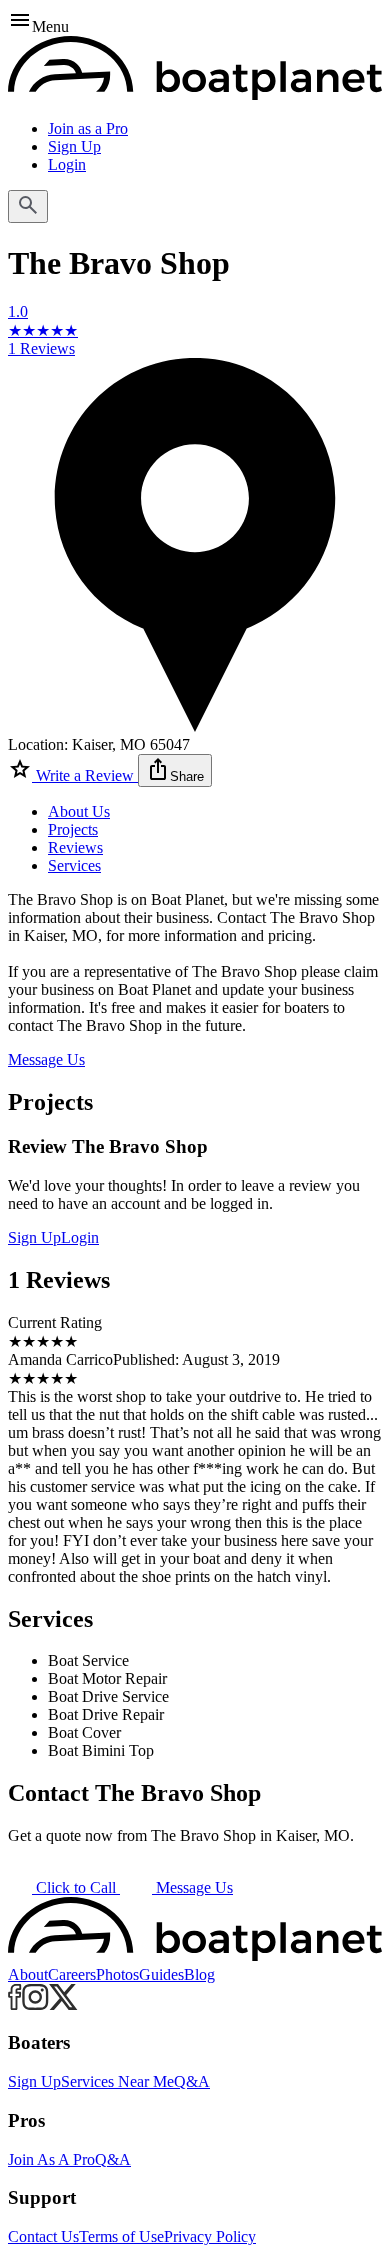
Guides (161, 1974)
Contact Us (43, 2236)
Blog (199, 1974)
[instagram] (35, 2004)
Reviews (75, 847)
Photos (117, 1974)
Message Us (46, 1059)
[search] (28, 206)
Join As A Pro (51, 2159)
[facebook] (15, 2004)
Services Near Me (117, 2081)
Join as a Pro (88, 128)
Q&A (192, 2081)
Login (67, 164)
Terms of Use (121, 2236)
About (28, 1974)
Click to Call (76, 1887)
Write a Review (85, 775)
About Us (79, 811)
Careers (72, 1974)
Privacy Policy (210, 2236)
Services (74, 865)
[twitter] (63, 2004)
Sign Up (74, 146)
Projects (73, 829)
